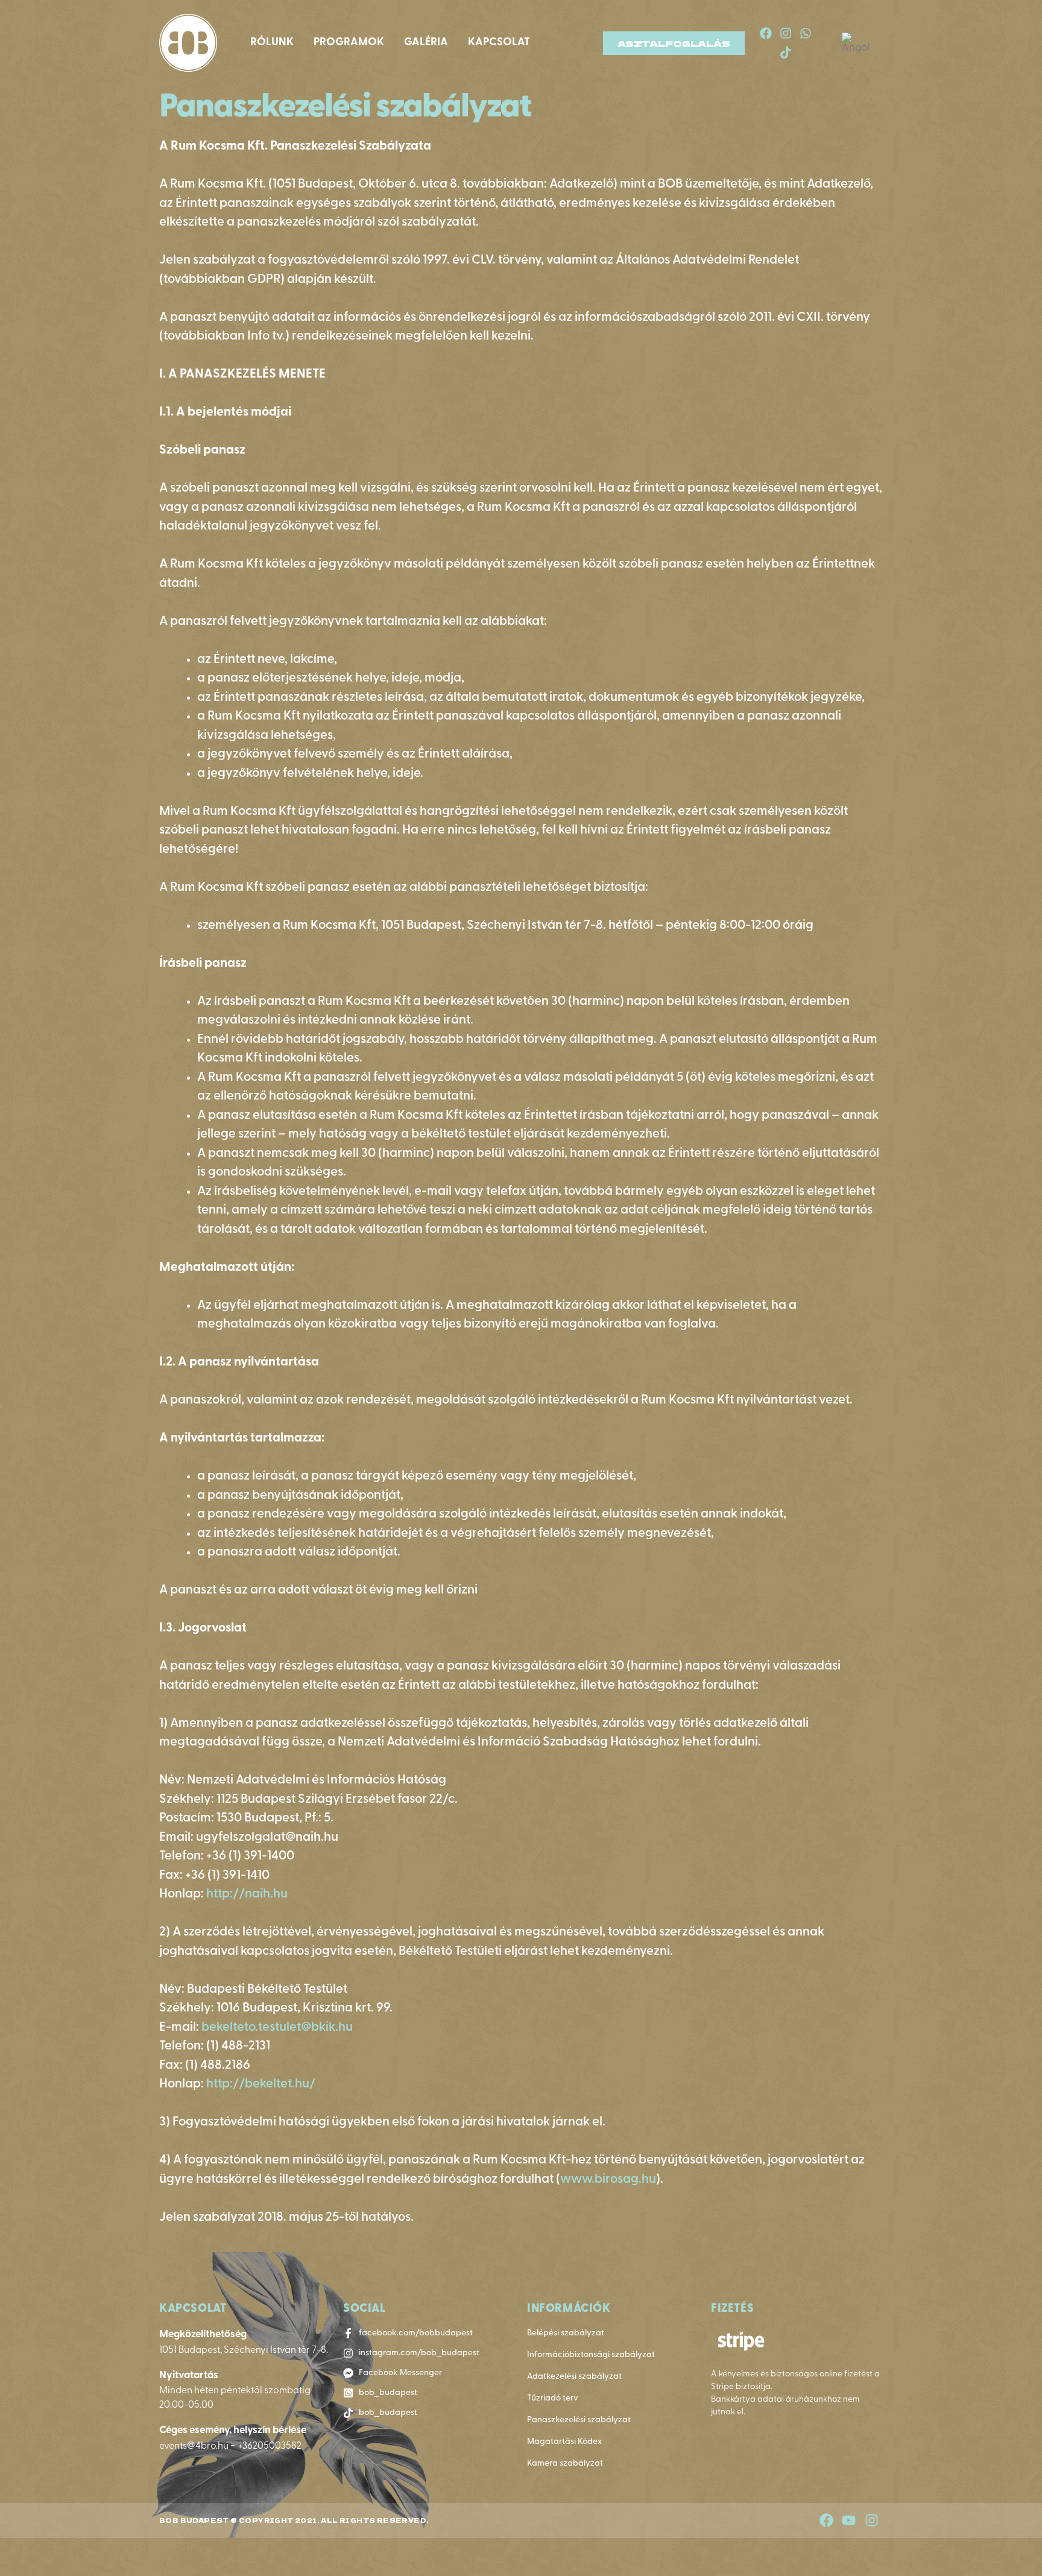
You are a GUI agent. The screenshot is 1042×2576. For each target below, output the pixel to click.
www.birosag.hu (608, 2179)
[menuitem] (859, 43)
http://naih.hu (247, 1894)
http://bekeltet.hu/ (261, 2084)
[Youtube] (849, 2521)
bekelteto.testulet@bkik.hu (277, 2027)
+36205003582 (270, 2446)
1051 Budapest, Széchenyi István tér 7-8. (244, 2350)
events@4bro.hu (195, 2446)
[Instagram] (786, 33)
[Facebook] (766, 33)
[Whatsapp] (806, 33)
